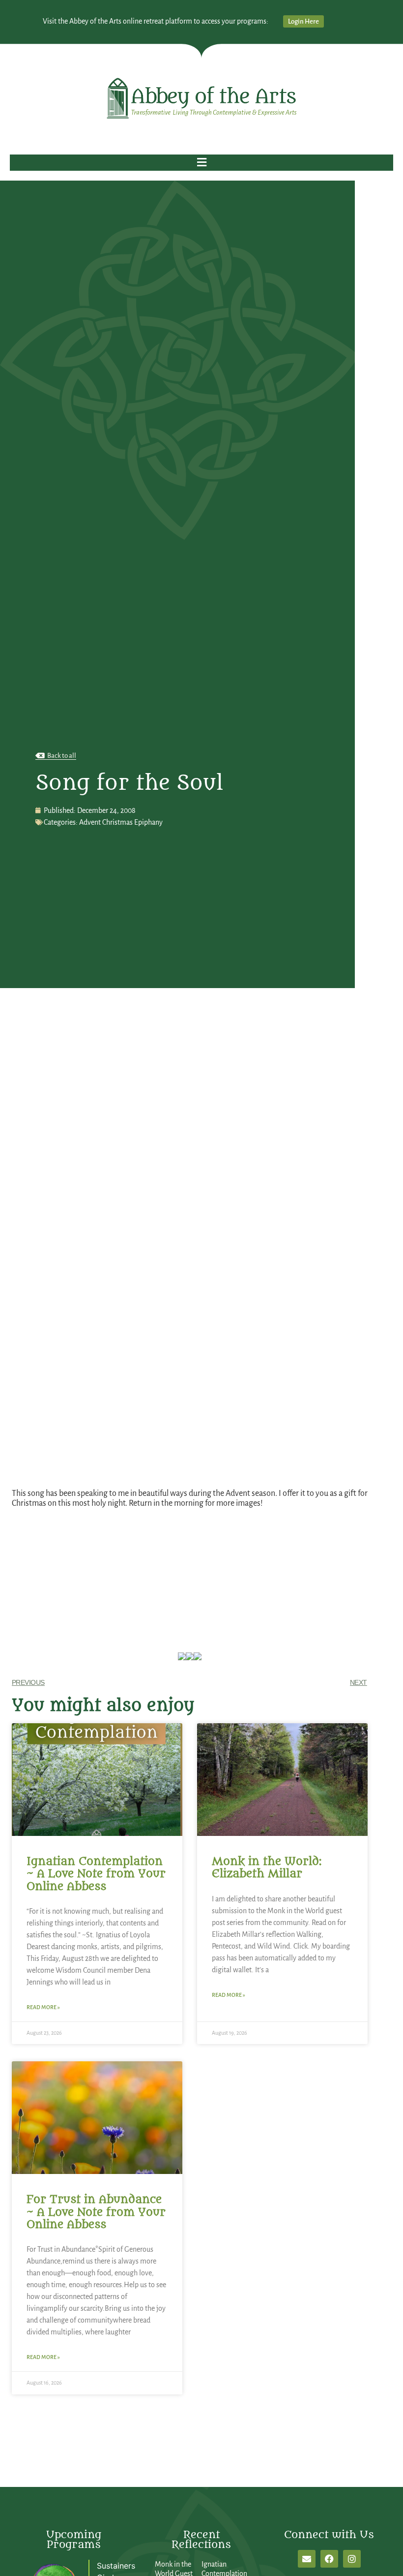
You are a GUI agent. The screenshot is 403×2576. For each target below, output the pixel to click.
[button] (201, 163)
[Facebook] (329, 2559)
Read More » (43, 2007)
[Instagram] (352, 2559)
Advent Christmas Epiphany (121, 822)
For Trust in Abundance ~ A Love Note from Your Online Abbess (96, 2212)
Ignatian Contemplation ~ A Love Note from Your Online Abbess (96, 1874)
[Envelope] (307, 2559)
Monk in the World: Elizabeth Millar (267, 1868)
